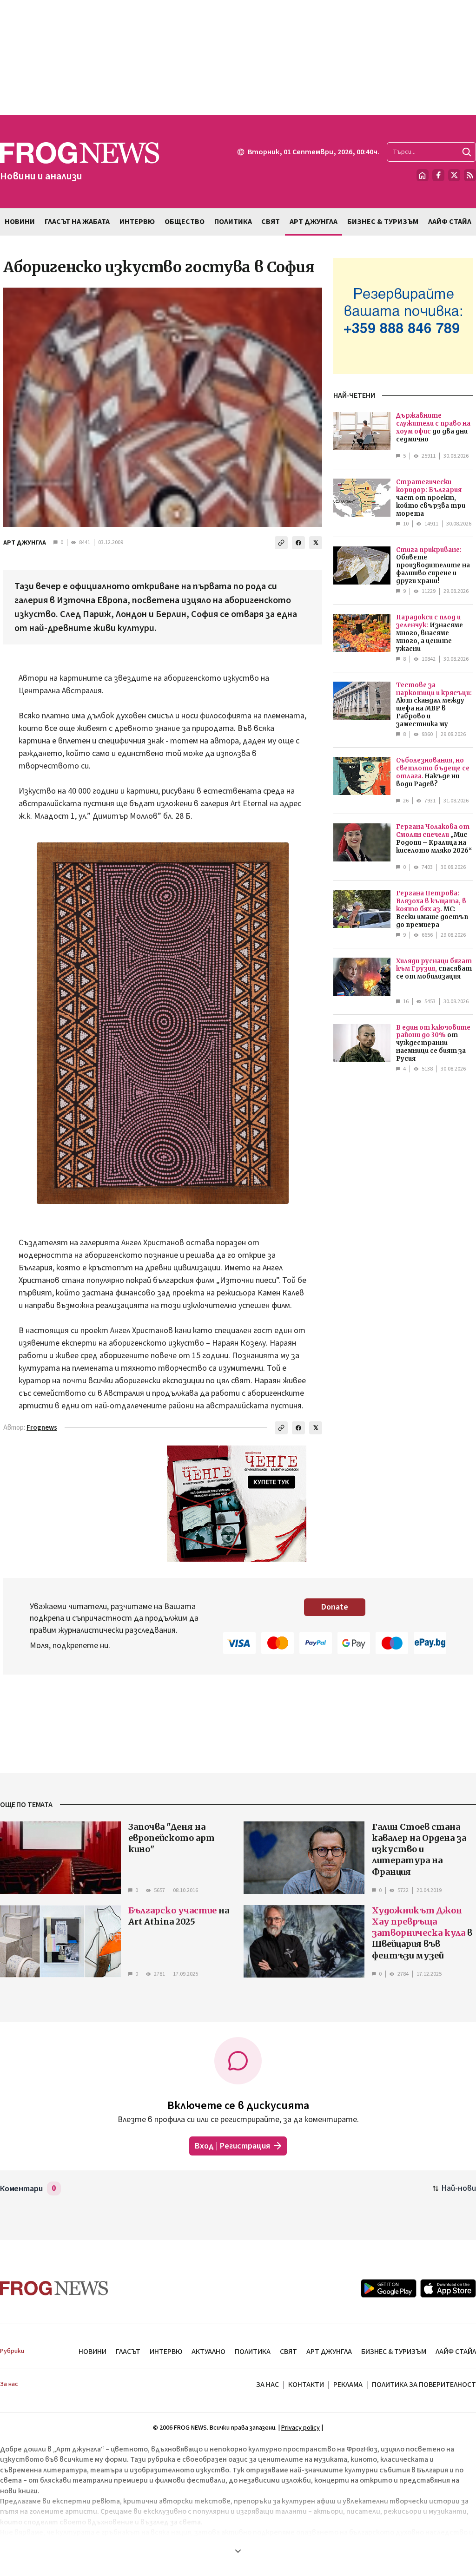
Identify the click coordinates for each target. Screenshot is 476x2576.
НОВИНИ (93, 2352)
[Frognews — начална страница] (54, 2288)
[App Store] (448, 2288)
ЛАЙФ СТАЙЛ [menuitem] (450, 222)
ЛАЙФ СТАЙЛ (456, 2352)
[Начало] (423, 175)
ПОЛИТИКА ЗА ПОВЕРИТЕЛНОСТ (424, 2385)
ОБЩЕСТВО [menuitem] (185, 222)
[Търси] (467, 152)
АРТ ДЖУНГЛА (25, 543)
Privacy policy (301, 2428)
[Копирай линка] (281, 543)
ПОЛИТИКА (253, 2352)
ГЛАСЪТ (128, 2352)
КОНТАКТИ (306, 2385)
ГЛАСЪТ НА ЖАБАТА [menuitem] (77, 222)
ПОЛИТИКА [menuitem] (233, 222)
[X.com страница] (454, 175)
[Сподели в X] (316, 543)
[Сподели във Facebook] (298, 543)
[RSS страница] (470, 175)
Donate (335, 1607)
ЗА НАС (268, 2385)
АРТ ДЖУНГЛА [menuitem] (314, 222)
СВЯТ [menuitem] (271, 222)
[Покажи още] (238, 2551)
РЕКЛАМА (348, 2385)
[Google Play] (389, 2288)
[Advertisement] (238, 58)
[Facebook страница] (438, 175)
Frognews (42, 1428)
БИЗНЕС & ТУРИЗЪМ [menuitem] (383, 222)
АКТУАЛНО (208, 2352)
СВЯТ (288, 2352)
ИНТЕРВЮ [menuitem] (137, 222)
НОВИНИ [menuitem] (20, 222)
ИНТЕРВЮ (166, 2352)
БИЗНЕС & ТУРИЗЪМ (394, 2352)
